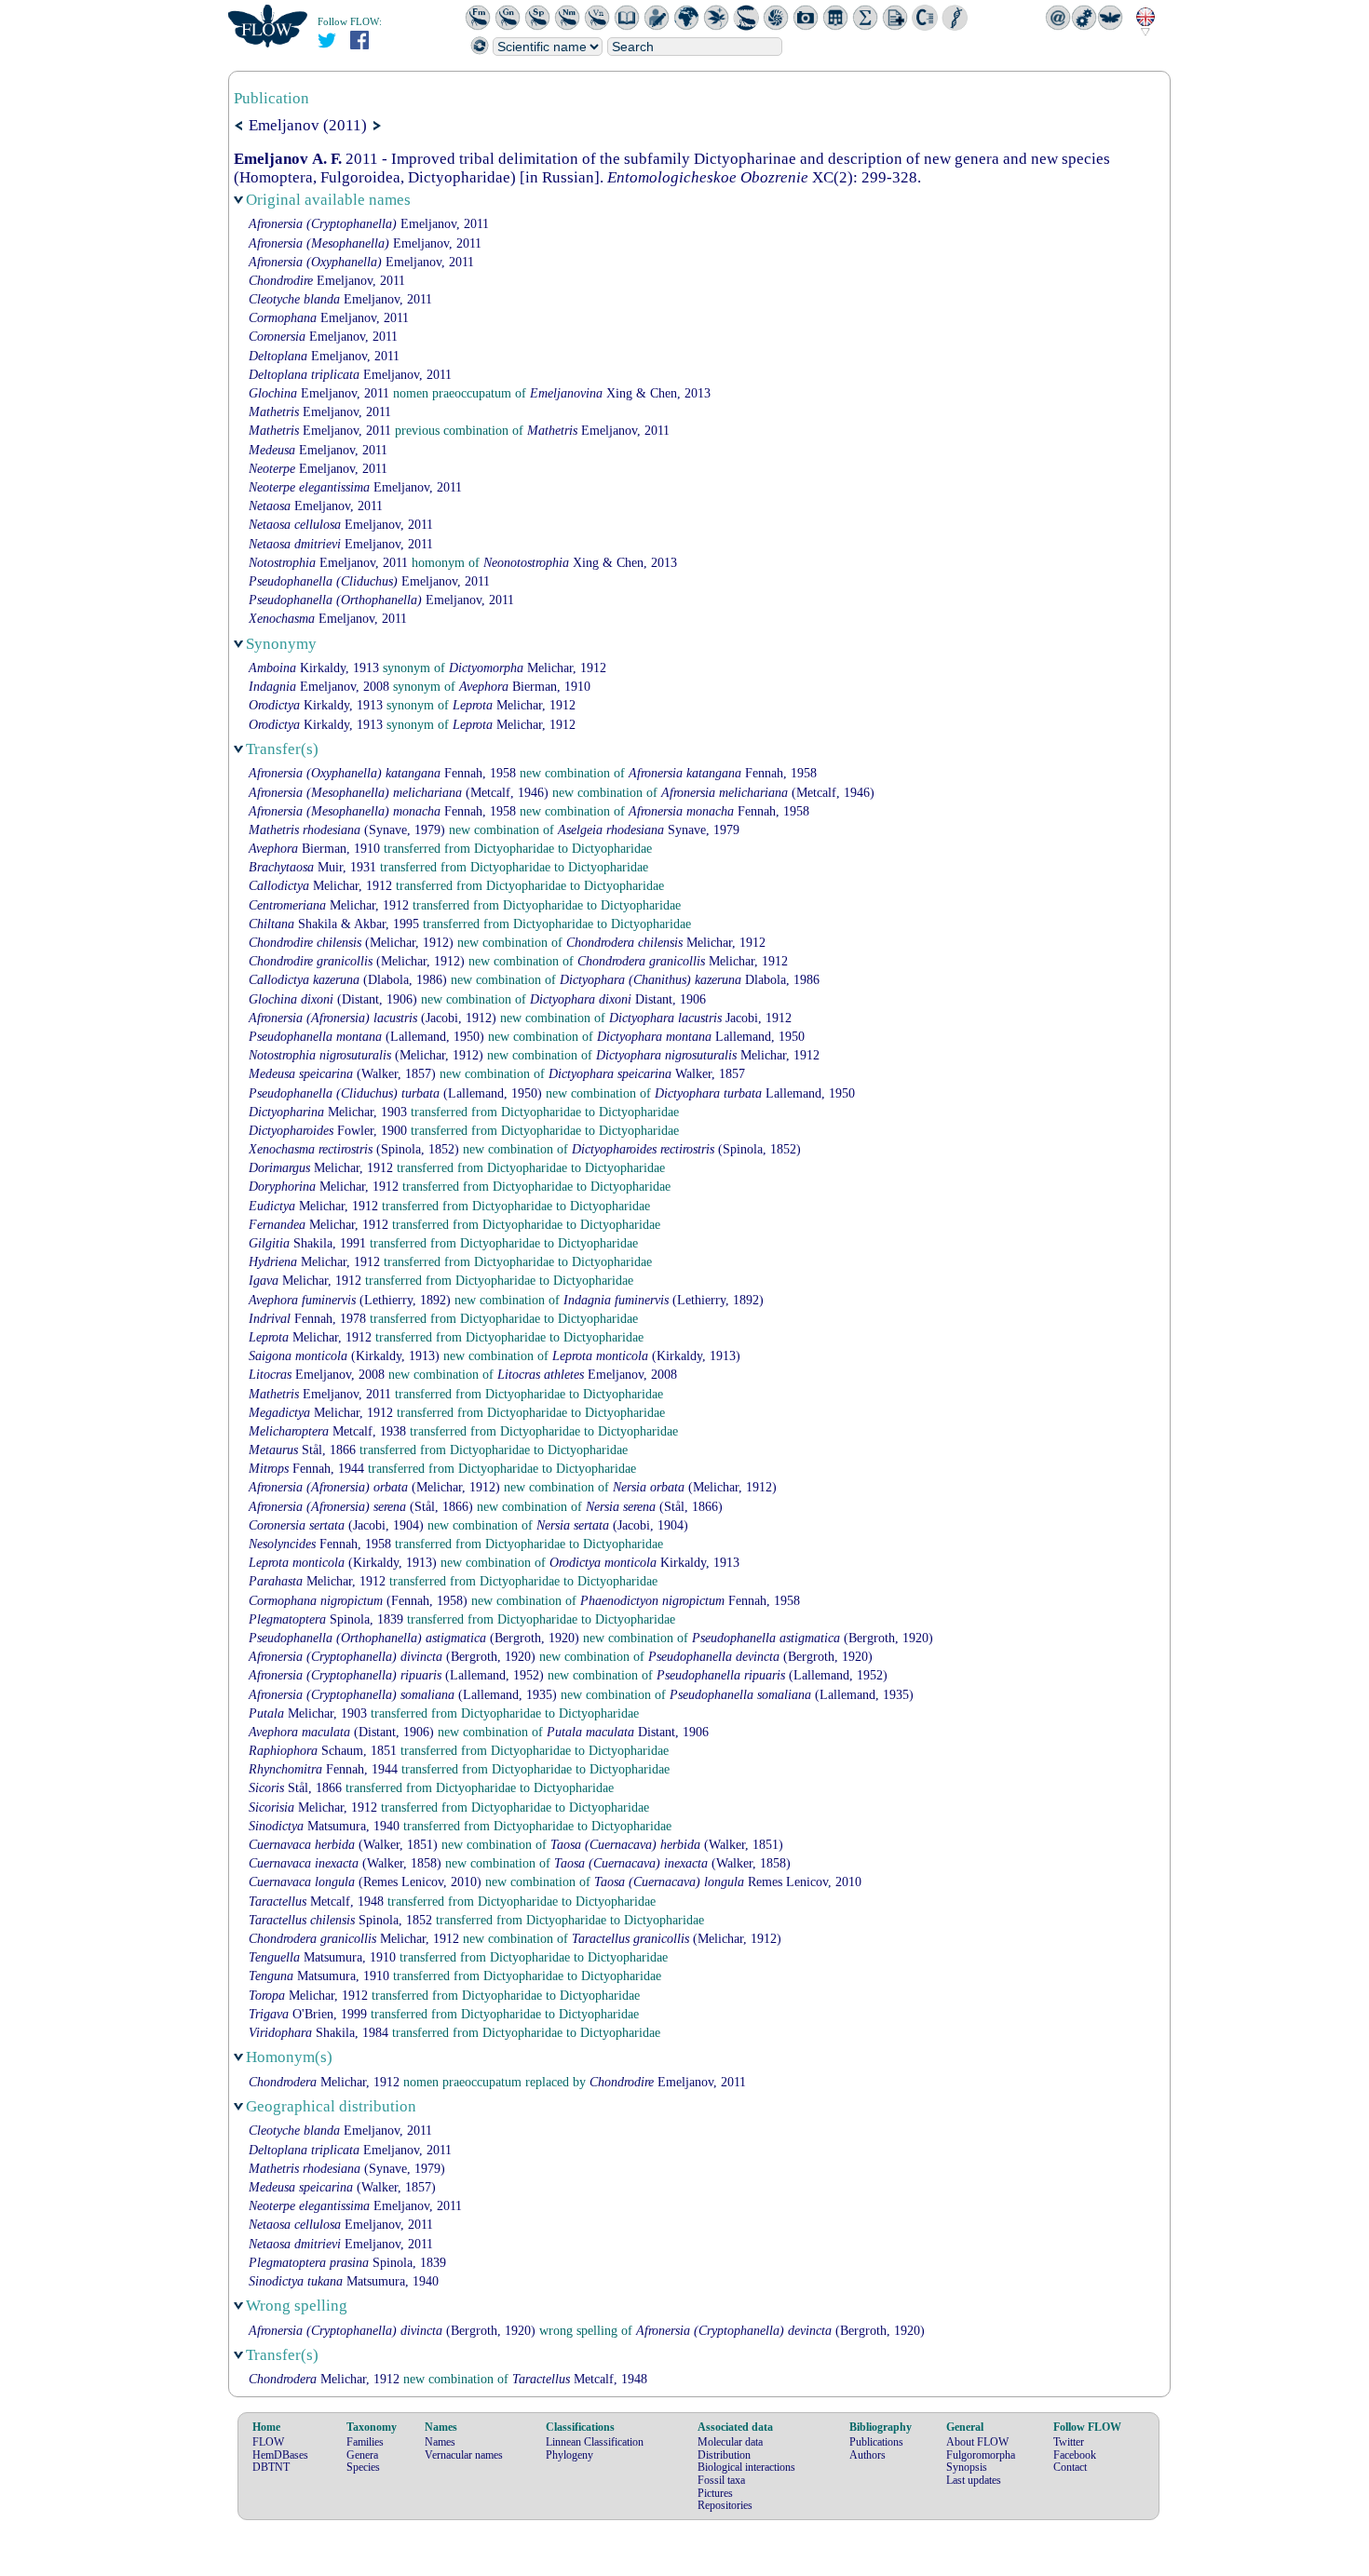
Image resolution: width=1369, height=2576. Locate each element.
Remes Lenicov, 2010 (728, 1882)
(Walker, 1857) (342, 1074)
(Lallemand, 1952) (396, 1675)
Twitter (1069, 2442)
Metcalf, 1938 (327, 1431)
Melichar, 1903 (328, 1112)
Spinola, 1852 (340, 1920)
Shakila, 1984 (319, 2033)
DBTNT (271, 2467)
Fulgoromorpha (981, 2455)
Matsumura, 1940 (324, 1826)
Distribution (724, 2455)
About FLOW (977, 2442)
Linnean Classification (595, 2442)
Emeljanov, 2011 (369, 224)
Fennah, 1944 (306, 1469)
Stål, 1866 (302, 1450)
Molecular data (730, 2442)
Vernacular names (464, 2455)
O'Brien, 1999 (308, 2014)
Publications (876, 2442)
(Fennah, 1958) (358, 1601)
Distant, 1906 (618, 999)
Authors (867, 2455)
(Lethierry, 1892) (350, 1300)
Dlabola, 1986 (690, 980)
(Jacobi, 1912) (373, 1018)
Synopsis (967, 2467)
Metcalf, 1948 (316, 1902)
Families (365, 2442)
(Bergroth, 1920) (414, 1638)
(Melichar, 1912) (351, 943)
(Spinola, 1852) (354, 1149)
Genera (362, 2455)
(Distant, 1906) (333, 999)
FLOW (268, 2442)
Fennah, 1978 (307, 1319)
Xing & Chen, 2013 (620, 393)
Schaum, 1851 (323, 1751)
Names (440, 2442)
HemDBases (280, 2455)
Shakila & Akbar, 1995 (334, 924)
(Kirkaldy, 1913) (344, 1356)
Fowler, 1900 (328, 1131)
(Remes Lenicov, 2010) (365, 1882)
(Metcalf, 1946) (399, 793)
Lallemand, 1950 (701, 1037)
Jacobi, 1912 (700, 1018)
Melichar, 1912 (528, 668)
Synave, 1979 (649, 830)
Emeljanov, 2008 (319, 687)
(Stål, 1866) (361, 1507)
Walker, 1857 (647, 1074)
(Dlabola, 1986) (348, 980)
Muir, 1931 (312, 867)
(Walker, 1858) (345, 1863)
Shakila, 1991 (307, 1243)
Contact (1070, 2467)
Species (363, 2467)
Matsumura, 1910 (322, 1957)
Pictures (715, 2493)
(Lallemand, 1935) (403, 1695)
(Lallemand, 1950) (366, 1037)
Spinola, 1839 (326, 1619)
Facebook (1075, 2455)
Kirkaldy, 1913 (314, 668)
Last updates (974, 2480)
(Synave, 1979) (347, 830)
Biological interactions (746, 2467)
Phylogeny (569, 2455)
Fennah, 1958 (382, 773)
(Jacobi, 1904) (336, 1525)
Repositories (725, 2505)
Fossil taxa (721, 2480)
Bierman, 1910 (525, 687)
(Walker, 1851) (343, 1845)
